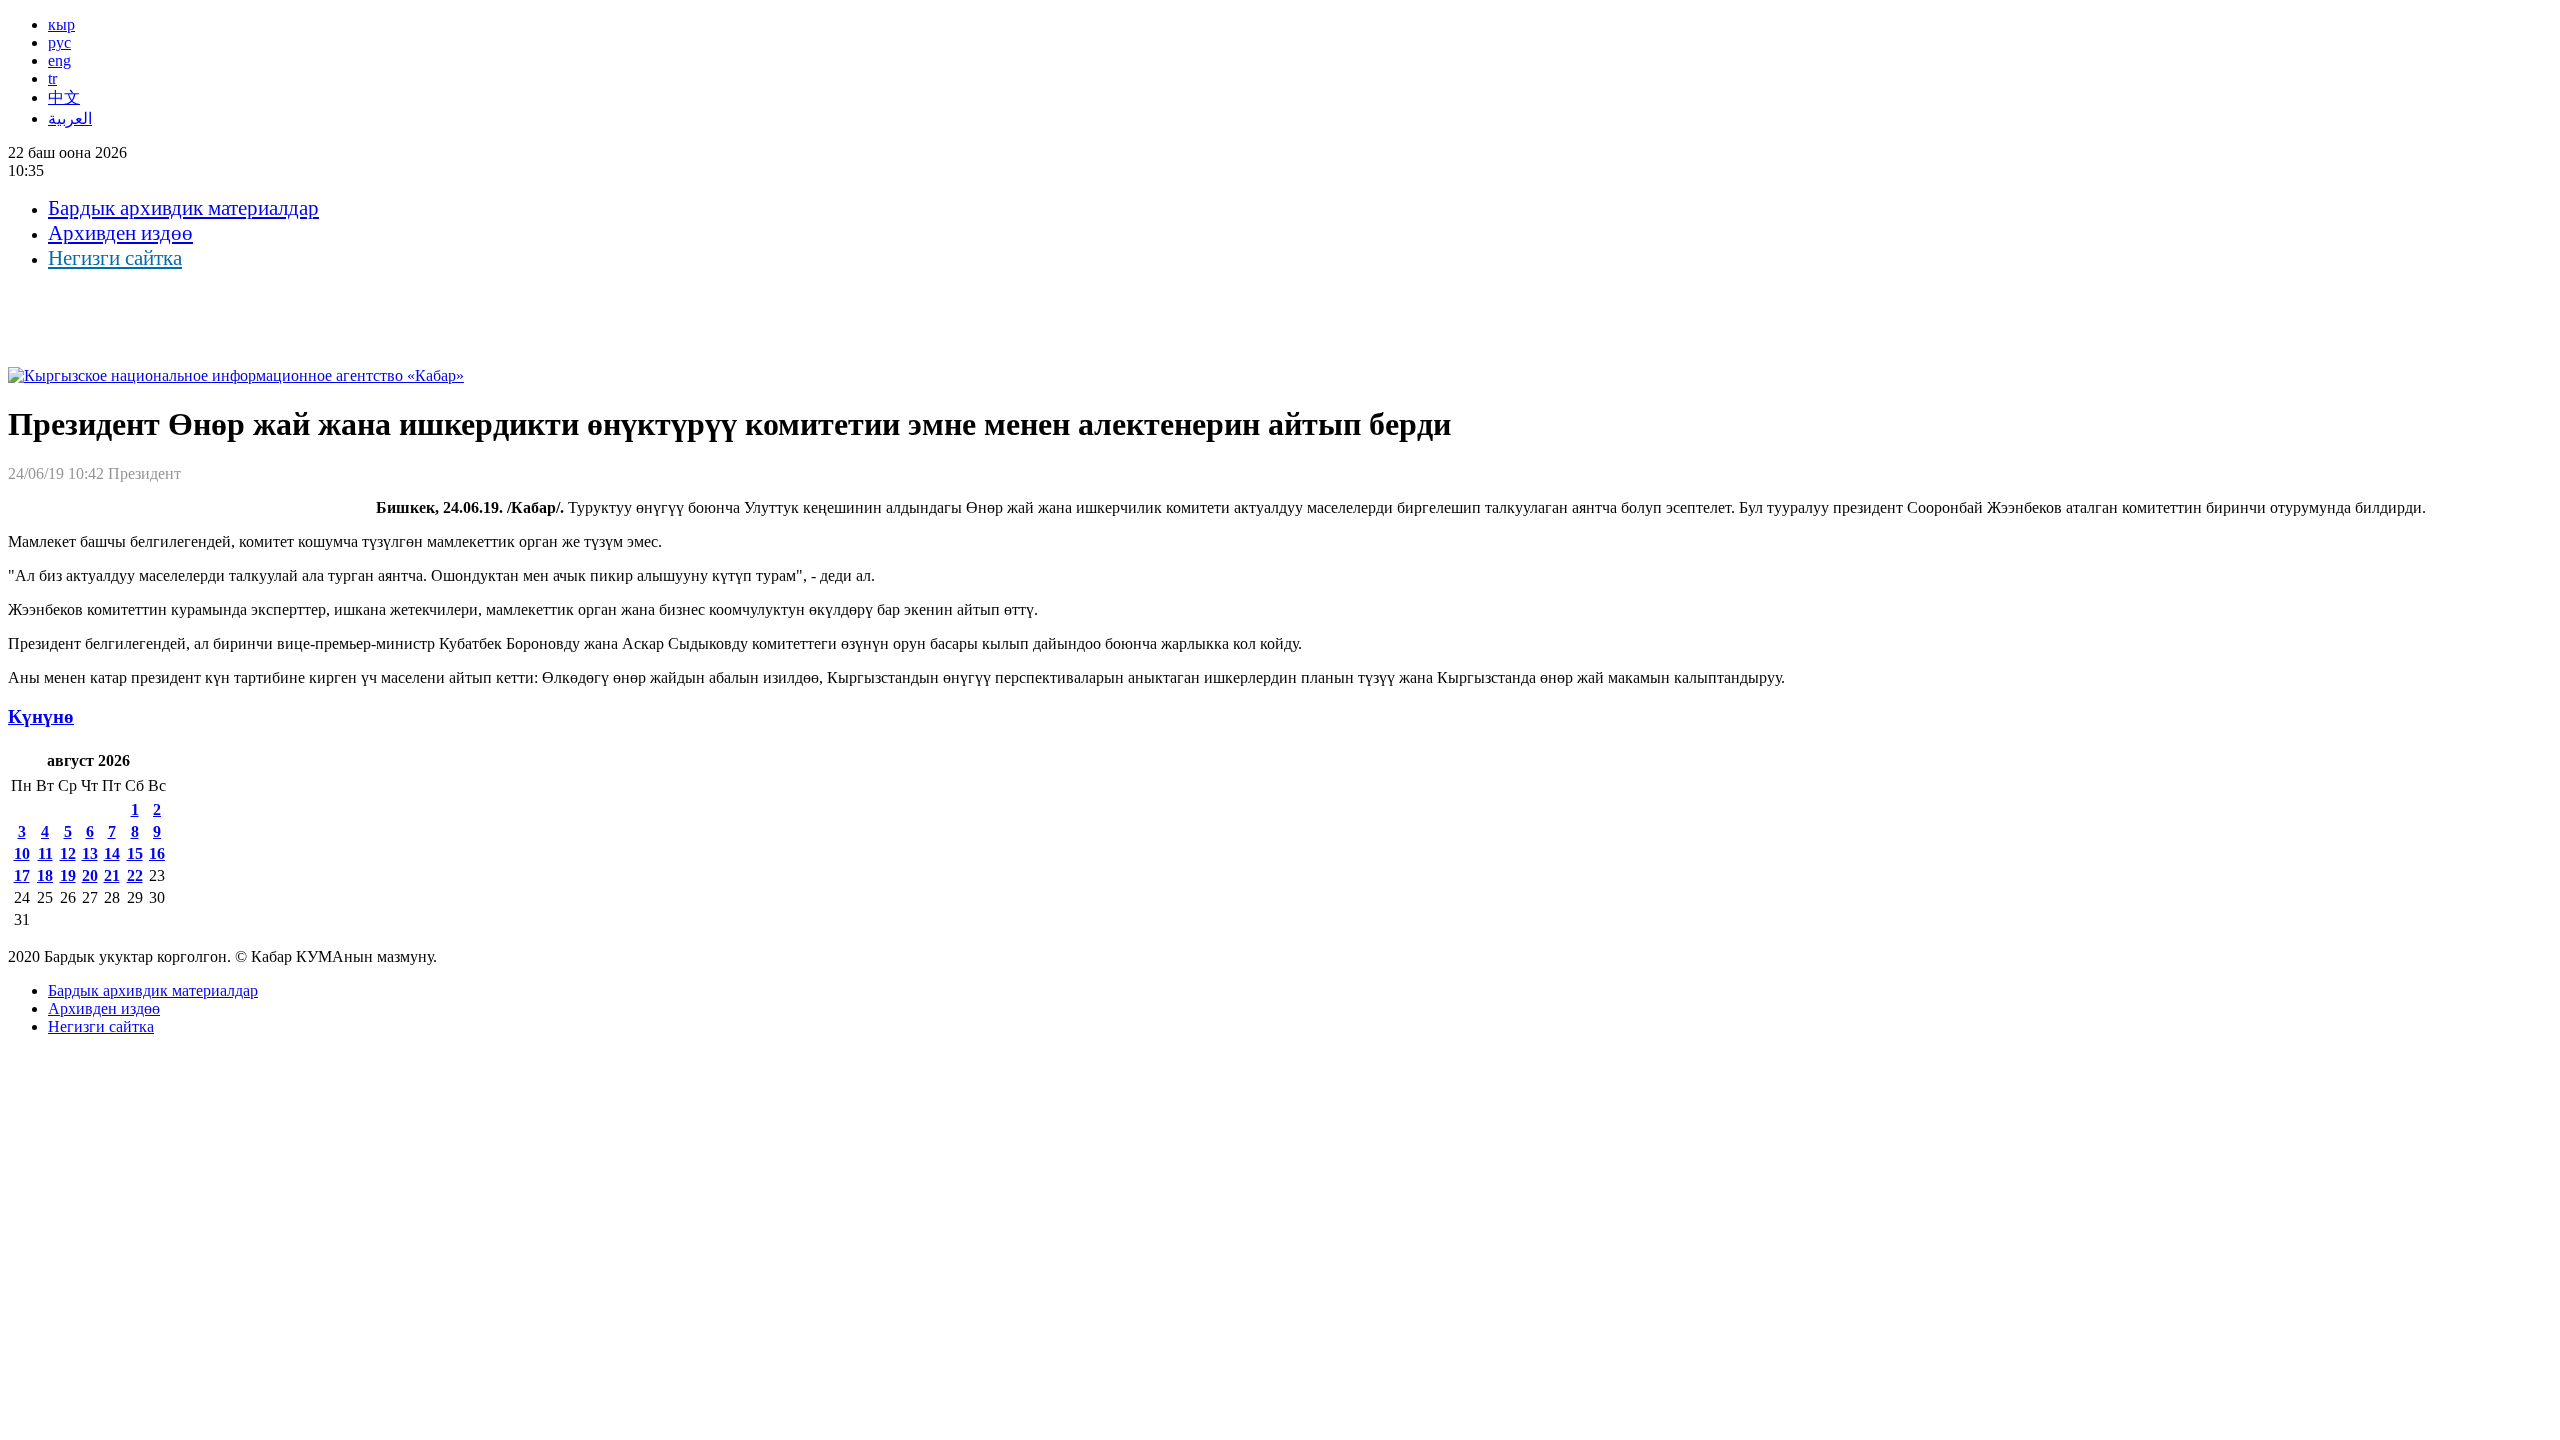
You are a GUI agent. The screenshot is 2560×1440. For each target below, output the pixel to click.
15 (135, 853)
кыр (61, 24)
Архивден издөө (120, 233)
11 (45, 853)
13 (90, 853)
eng (59, 60)
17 (22, 875)
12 (68, 853)
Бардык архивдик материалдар (183, 208)
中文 (64, 97)
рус (59, 42)
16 (157, 853)
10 (22, 853)
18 (45, 875)
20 (90, 875)
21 (112, 875)
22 (135, 875)
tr (52, 78)
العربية (70, 118)
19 (68, 875)
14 (112, 853)
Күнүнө (41, 716)
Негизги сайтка (115, 258)
